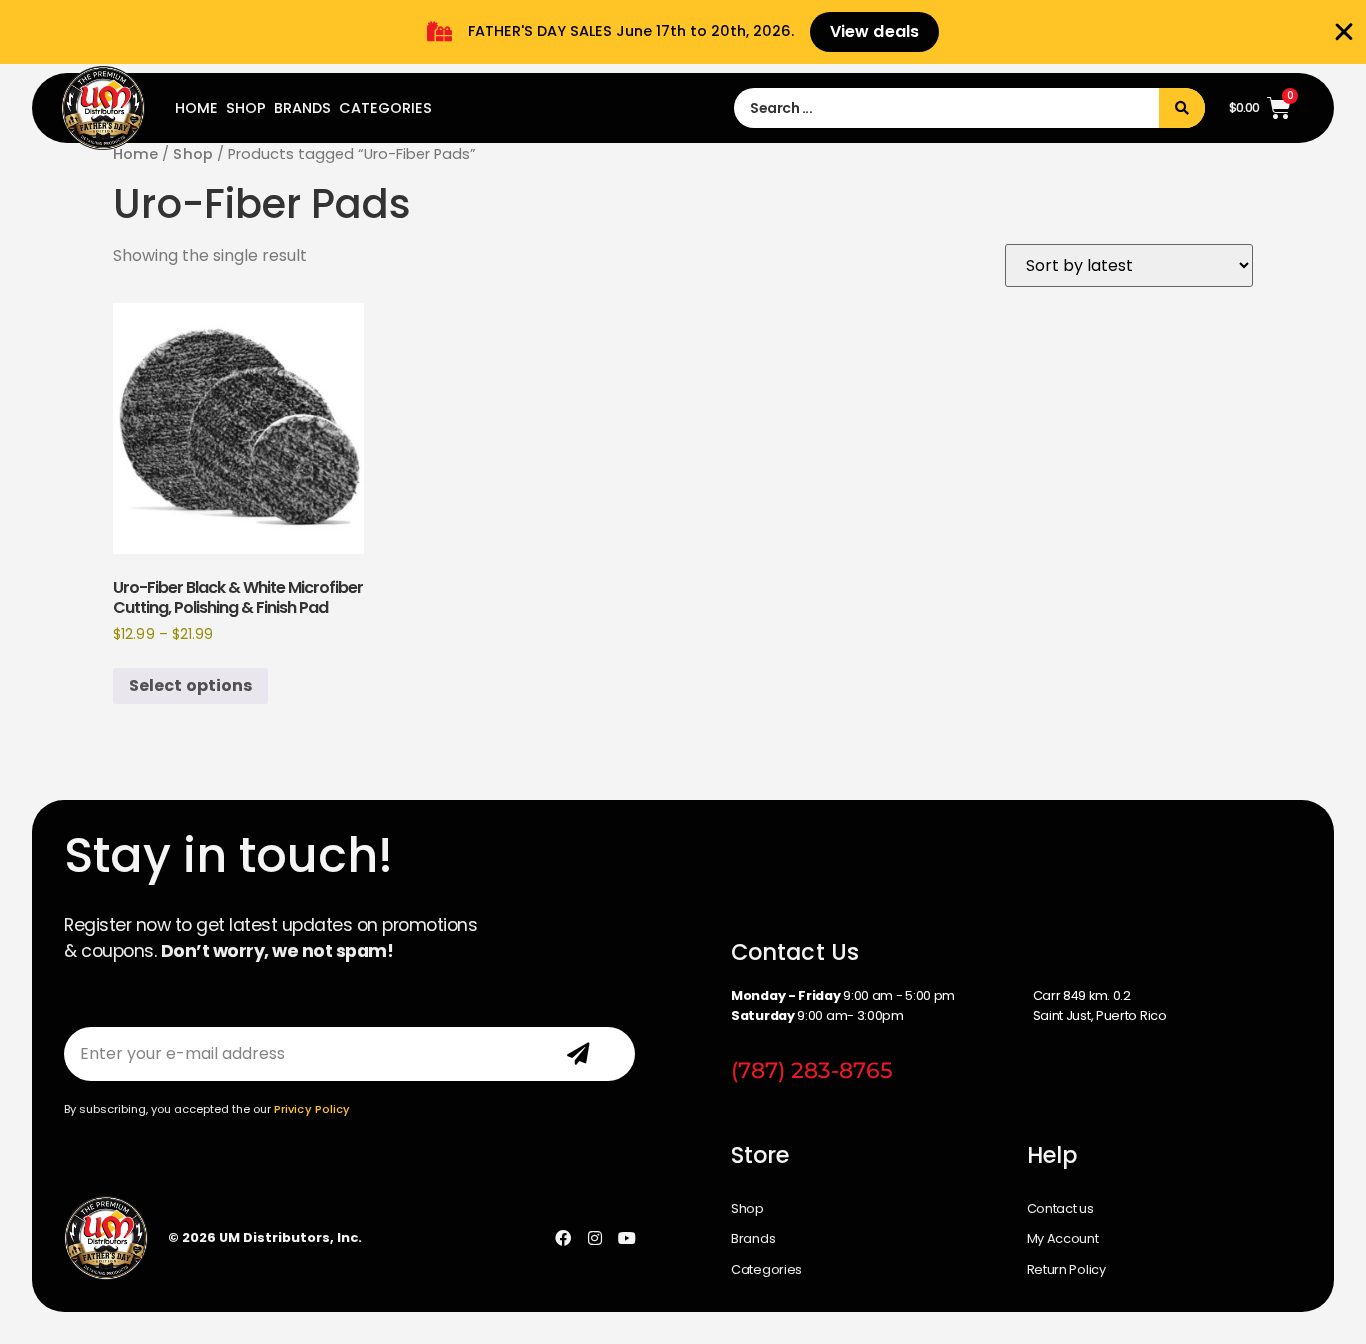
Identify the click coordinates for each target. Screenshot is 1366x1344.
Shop (246, 108)
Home (196, 108)
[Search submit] (1182, 108)
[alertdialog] (683, 32)
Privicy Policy (312, 1109)
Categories (385, 108)
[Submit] (578, 1054)
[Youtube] (627, 1238)
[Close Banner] (1344, 32)
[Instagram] (595, 1238)
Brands (302, 108)
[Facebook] (563, 1238)
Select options (190, 685)
